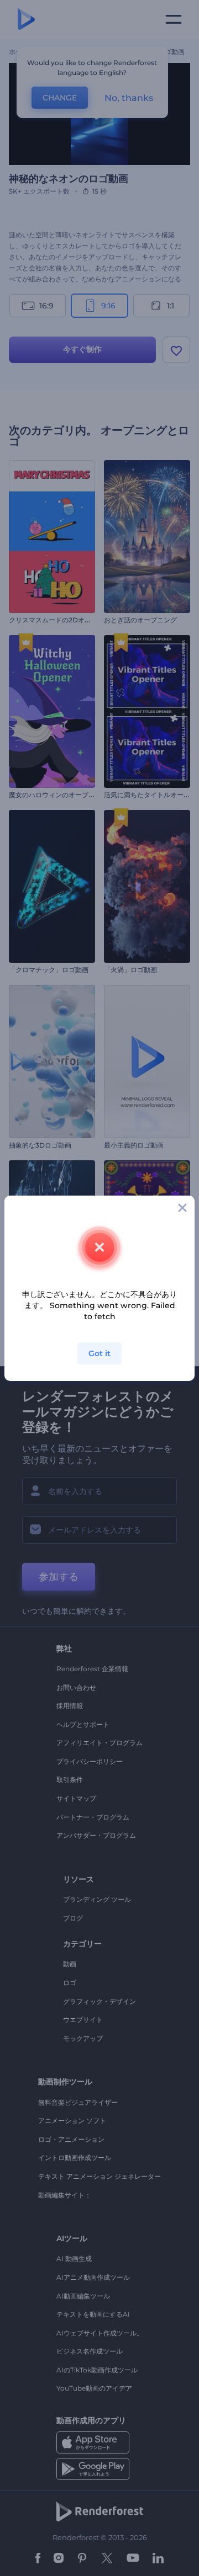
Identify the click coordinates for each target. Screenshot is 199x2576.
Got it (99, 1353)
